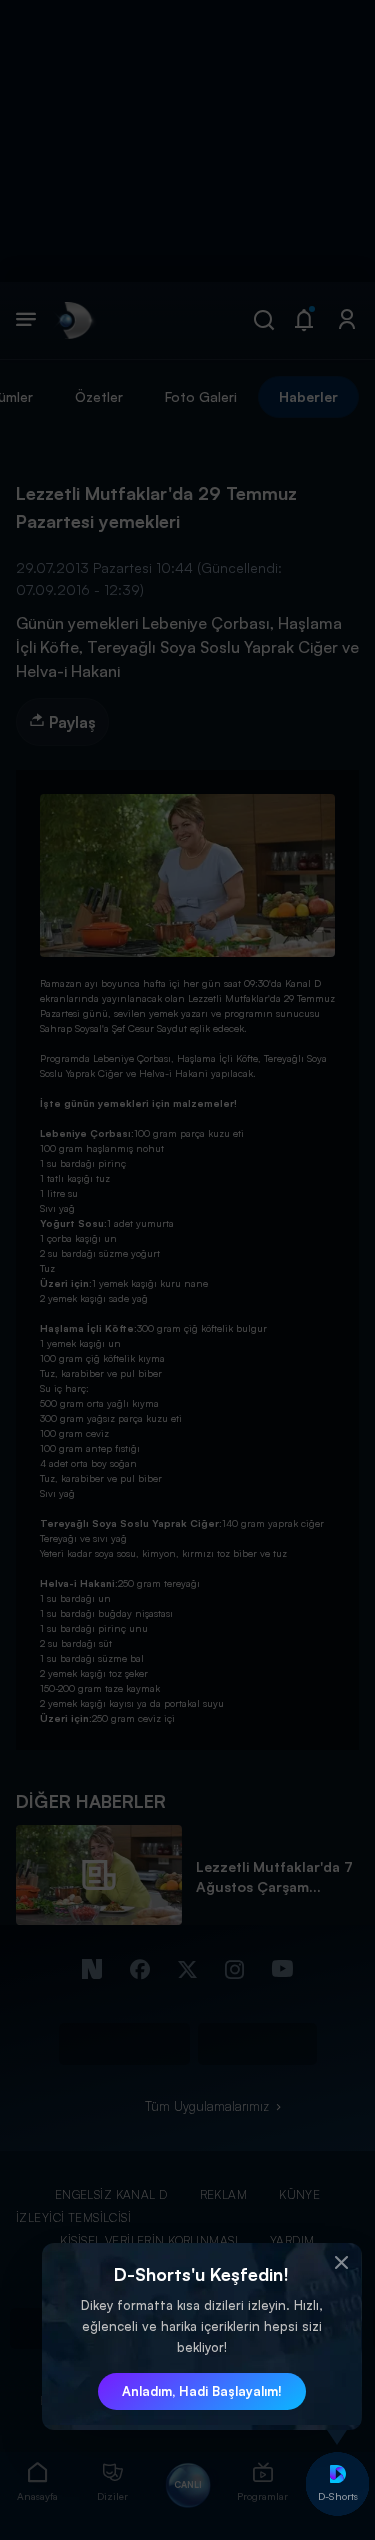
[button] (342, 2263)
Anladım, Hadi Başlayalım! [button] (202, 2391)
